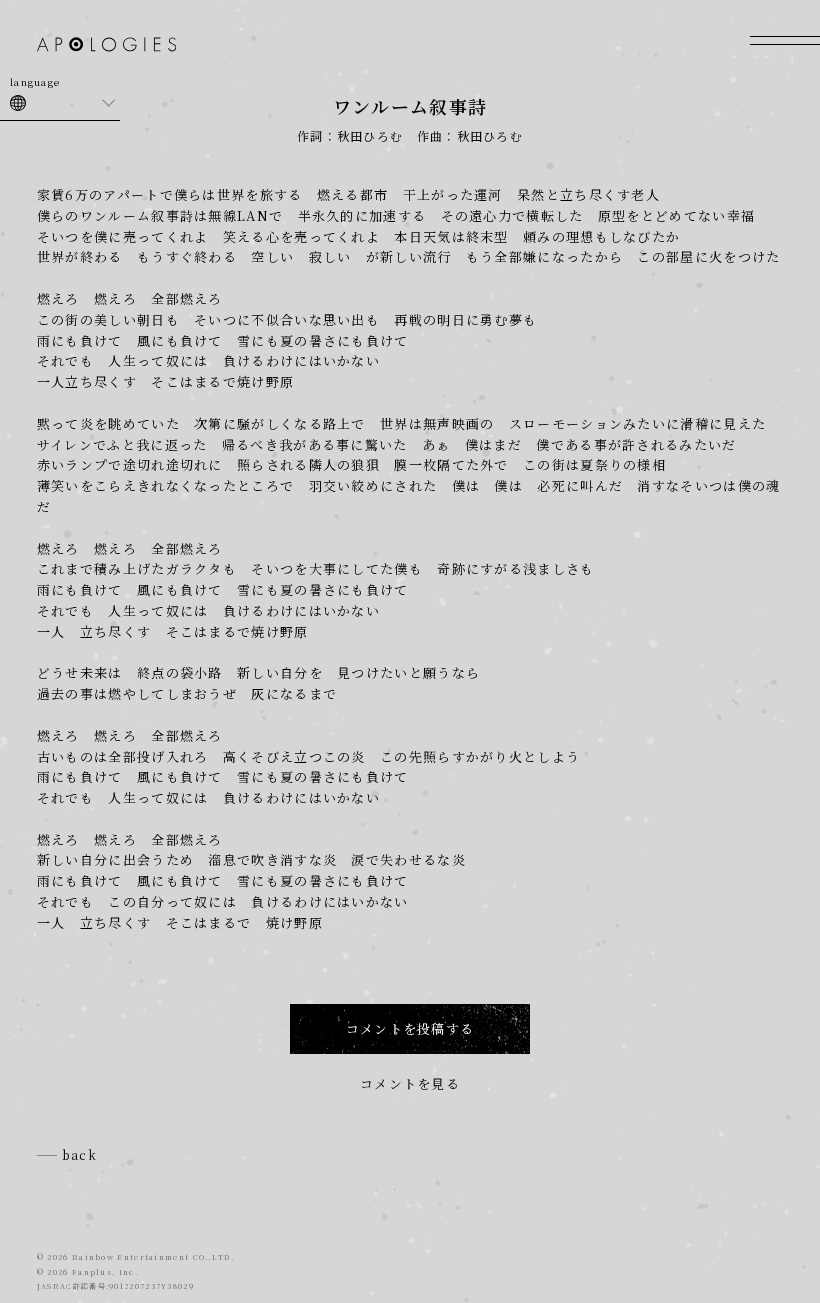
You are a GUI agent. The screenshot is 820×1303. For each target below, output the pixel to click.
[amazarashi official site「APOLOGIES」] (106, 47)
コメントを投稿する (410, 1028)
